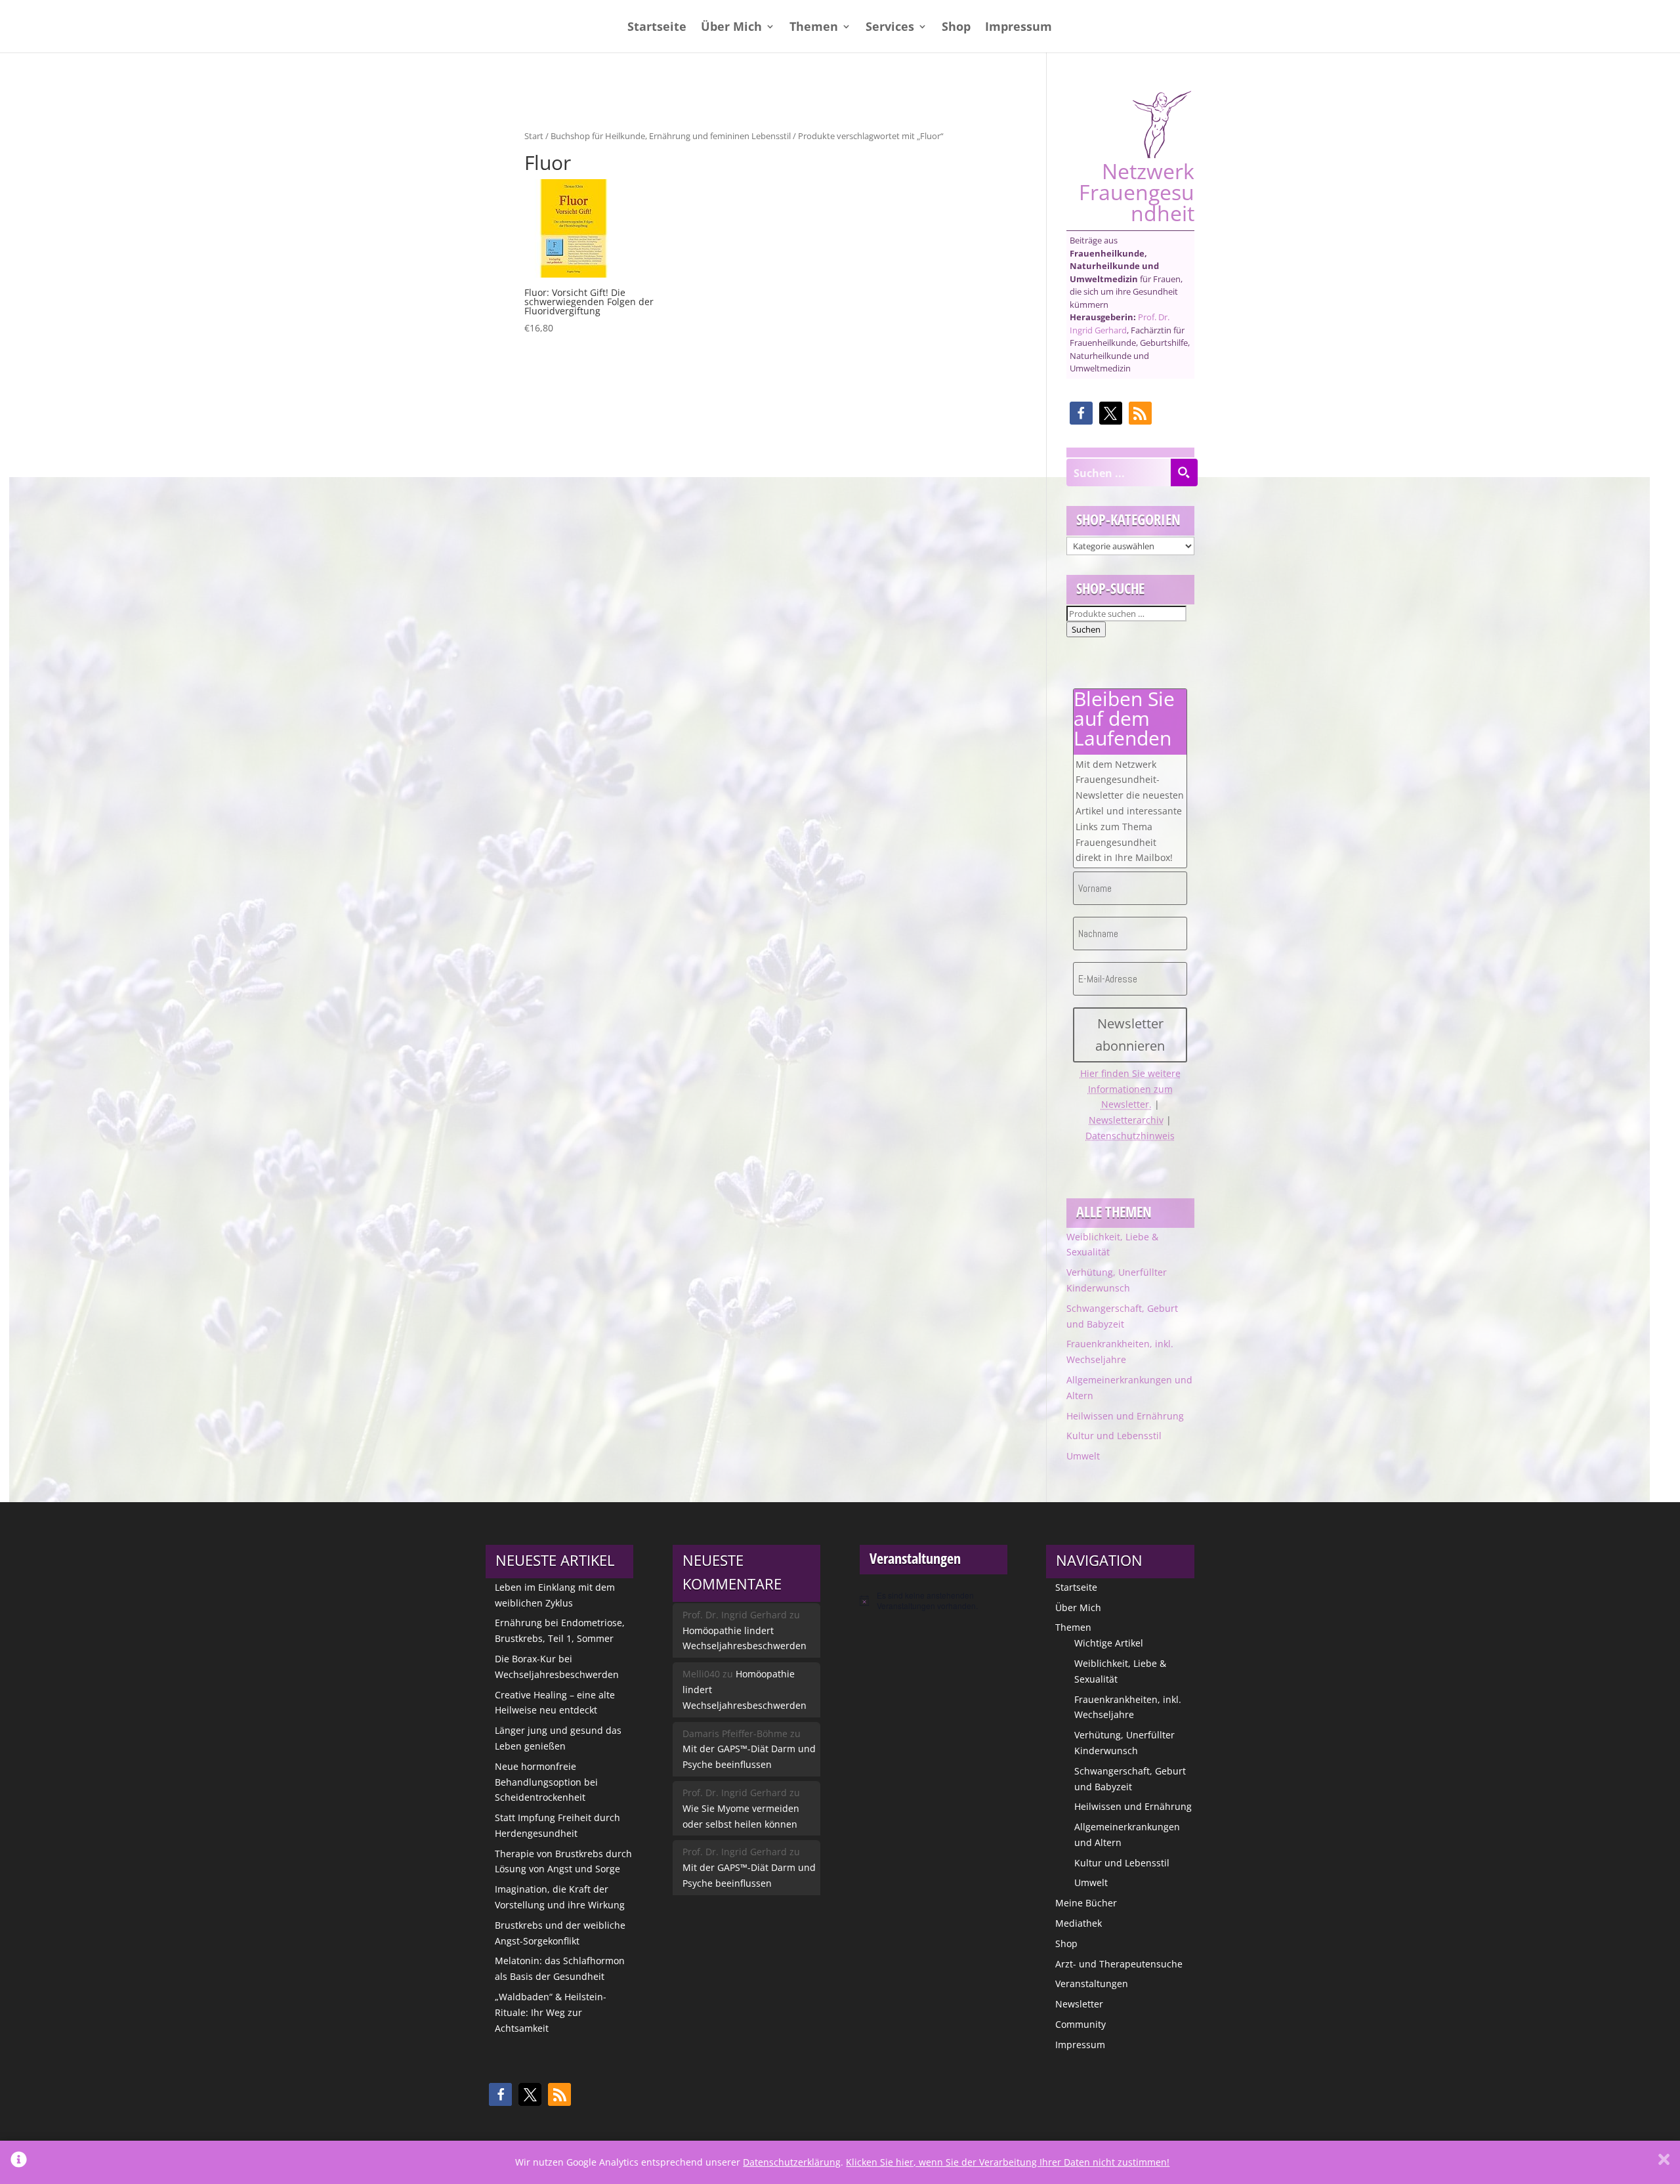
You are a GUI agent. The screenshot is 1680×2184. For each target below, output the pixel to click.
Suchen (1086, 629)
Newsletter (1079, 2004)
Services (890, 28)
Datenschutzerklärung (792, 2162)
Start (534, 136)
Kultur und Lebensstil (1114, 1436)
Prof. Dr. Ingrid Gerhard (1120, 324)
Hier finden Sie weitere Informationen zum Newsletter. (1130, 1089)
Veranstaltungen (1092, 1984)
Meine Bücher (1086, 1903)
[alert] (934, 1601)
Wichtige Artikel (1109, 1643)
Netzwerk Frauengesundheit (1137, 190)
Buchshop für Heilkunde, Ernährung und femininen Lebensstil (671, 136)
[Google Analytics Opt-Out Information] (19, 2162)
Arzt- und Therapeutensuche (1119, 1964)
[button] (1081, 413)
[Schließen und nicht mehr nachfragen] (1664, 2162)
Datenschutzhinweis (1130, 1136)
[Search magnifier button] (1184, 472)
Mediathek (1079, 1923)
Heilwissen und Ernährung (1125, 1416)
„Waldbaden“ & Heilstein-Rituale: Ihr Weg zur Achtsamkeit (551, 2012)
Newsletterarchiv (1126, 1120)
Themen (814, 28)
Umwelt (1083, 1456)
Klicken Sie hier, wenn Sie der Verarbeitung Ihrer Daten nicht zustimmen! (1008, 2162)
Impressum (1018, 28)
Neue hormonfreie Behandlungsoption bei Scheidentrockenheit (546, 1782)
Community (1081, 2024)
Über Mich (731, 28)
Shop (956, 28)
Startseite (657, 28)
